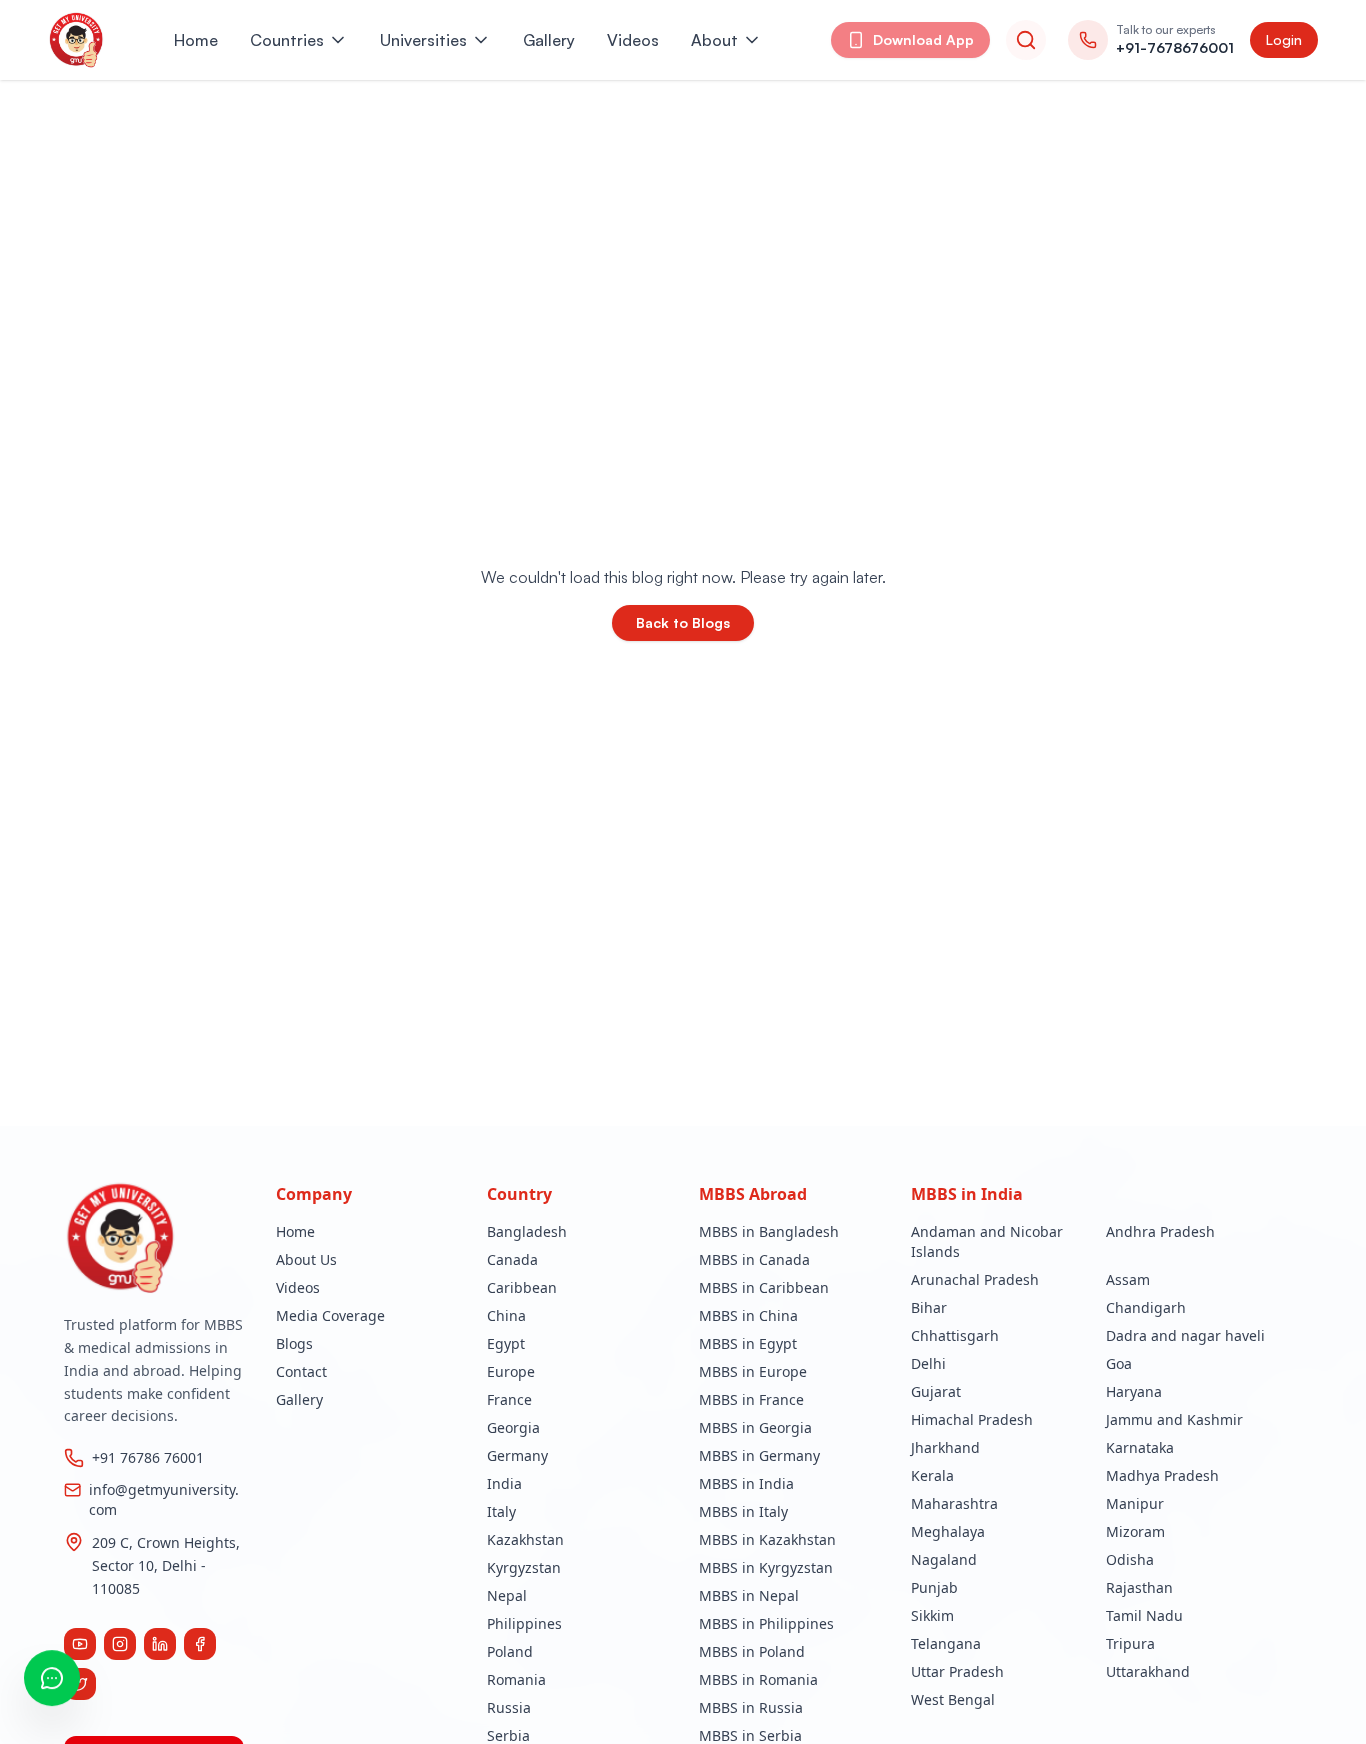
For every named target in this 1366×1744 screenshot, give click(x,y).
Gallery (549, 40)
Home (196, 40)
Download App (923, 39)
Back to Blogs (683, 622)
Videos (633, 40)
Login (1284, 39)
